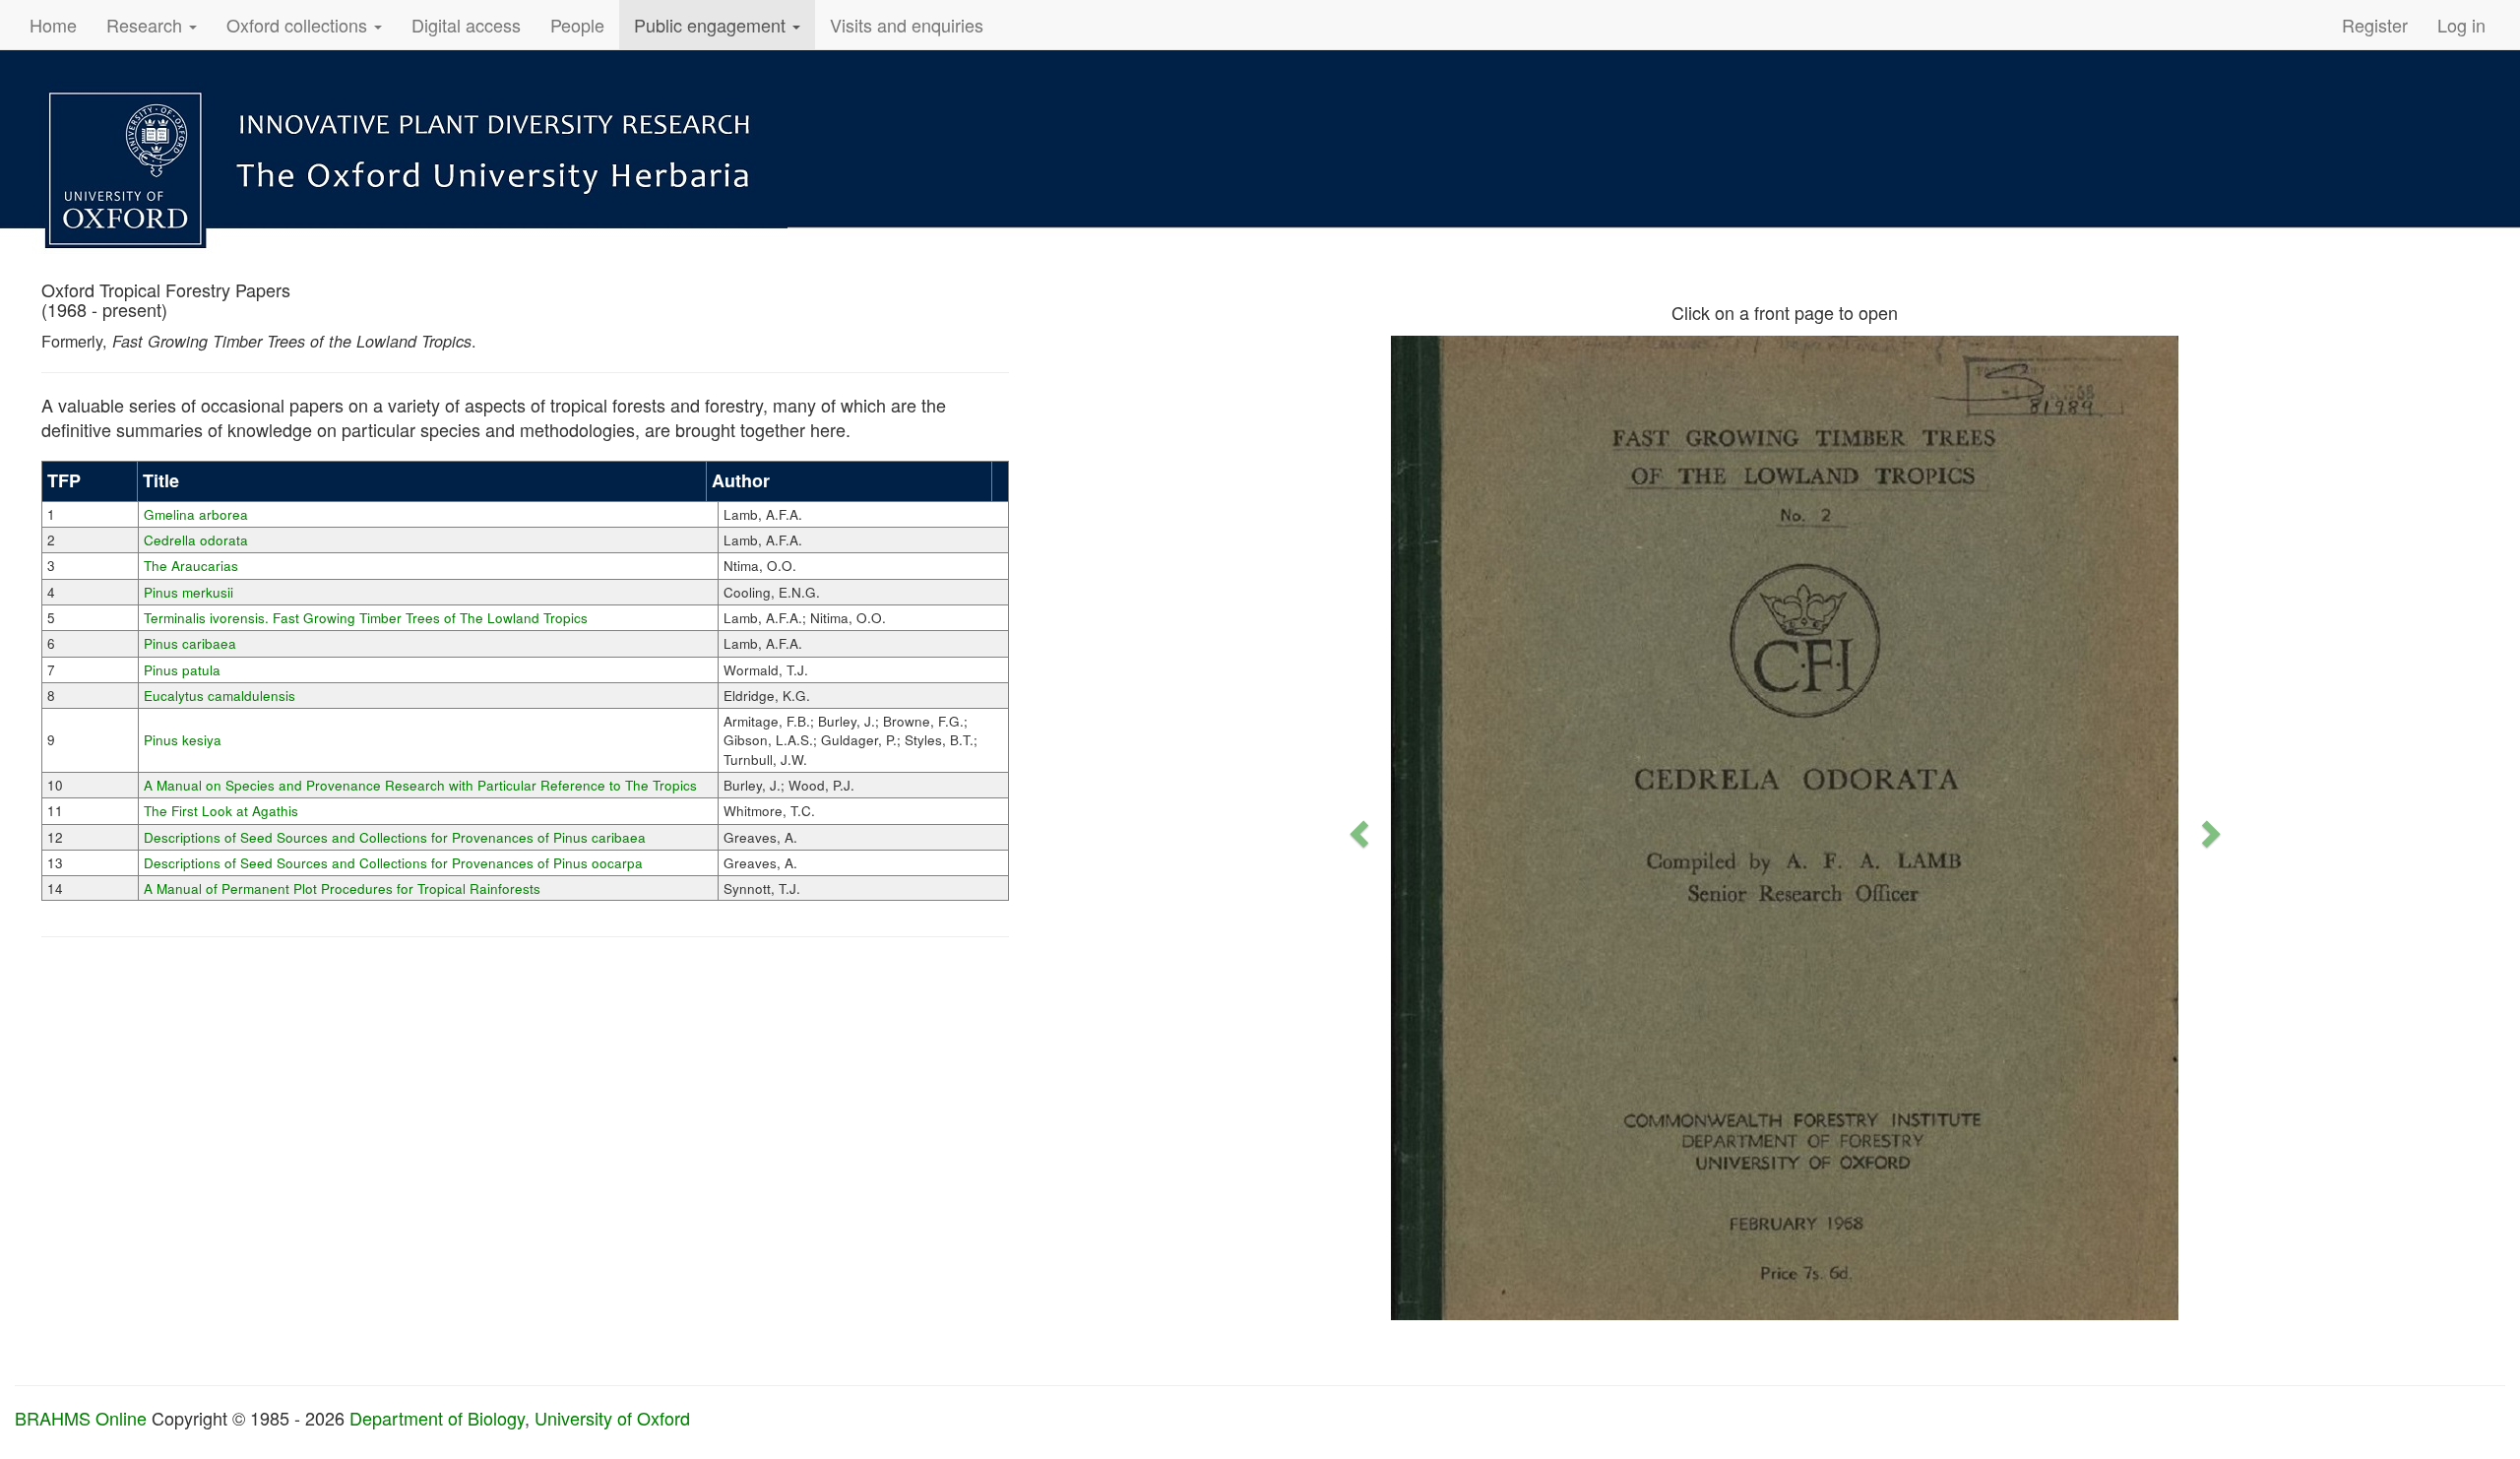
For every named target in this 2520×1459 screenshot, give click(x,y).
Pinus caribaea (190, 643)
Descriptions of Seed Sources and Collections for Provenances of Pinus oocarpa (393, 863)
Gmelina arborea (196, 514)
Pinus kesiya (183, 740)
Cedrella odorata (196, 540)
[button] (1356, 828)
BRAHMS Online (81, 1418)
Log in (2461, 25)
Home (53, 25)
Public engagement (712, 25)
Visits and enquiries (907, 25)
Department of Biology (437, 1418)
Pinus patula (182, 670)
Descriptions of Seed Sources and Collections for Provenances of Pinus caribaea (395, 837)
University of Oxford (612, 1418)
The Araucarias (191, 566)
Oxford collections (299, 25)
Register (2375, 25)
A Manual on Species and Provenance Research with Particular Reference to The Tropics (420, 785)
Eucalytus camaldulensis (220, 696)
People (577, 25)
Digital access (466, 25)
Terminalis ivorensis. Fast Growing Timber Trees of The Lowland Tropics (366, 618)
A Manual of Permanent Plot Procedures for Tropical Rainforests (342, 888)
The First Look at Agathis (221, 811)
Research (147, 25)
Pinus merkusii (189, 592)
